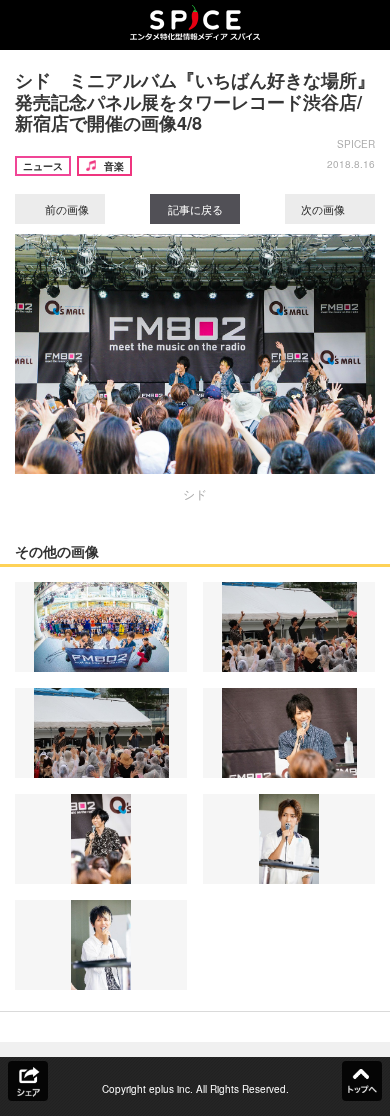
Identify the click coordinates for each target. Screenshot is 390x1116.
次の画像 (324, 209)
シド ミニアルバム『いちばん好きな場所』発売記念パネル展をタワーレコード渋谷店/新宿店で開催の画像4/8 (195, 101)
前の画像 (65, 209)
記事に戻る (195, 209)
